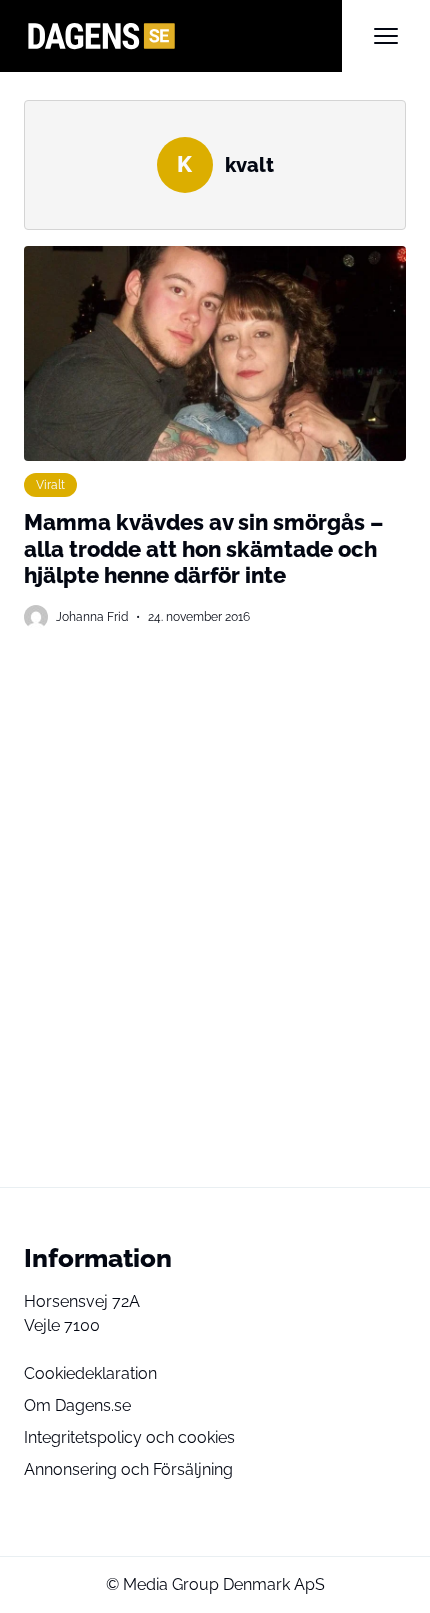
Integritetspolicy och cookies (129, 1437)
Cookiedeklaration (90, 1373)
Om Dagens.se (77, 1405)
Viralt (50, 484)
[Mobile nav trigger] (386, 36)
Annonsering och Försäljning (128, 1469)
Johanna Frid (92, 616)
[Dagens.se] (183, 36)
